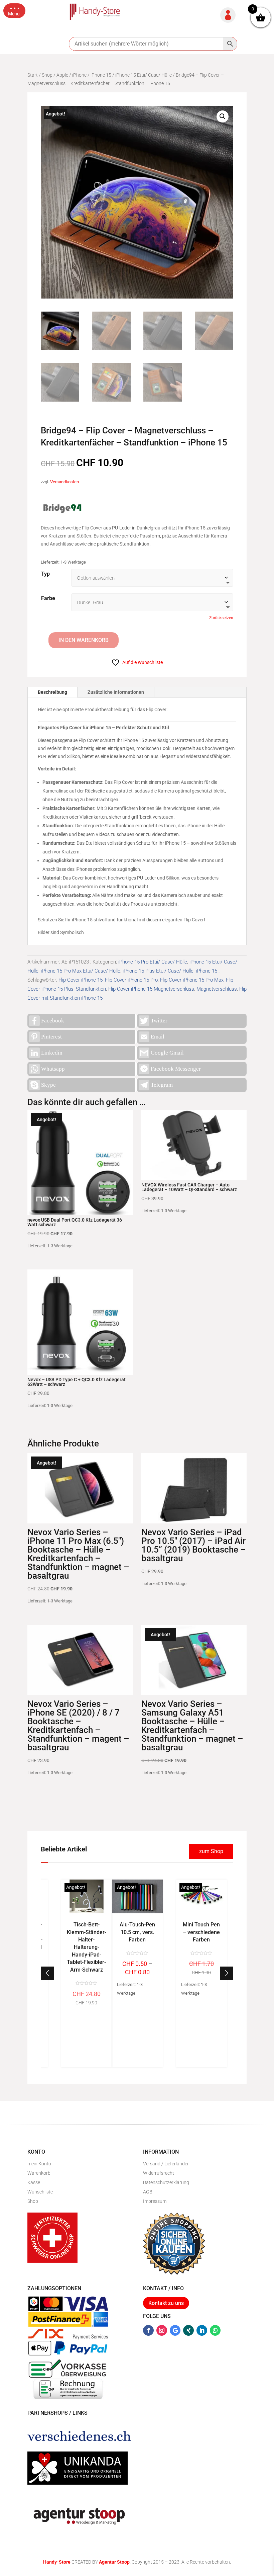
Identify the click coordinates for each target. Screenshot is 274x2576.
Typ (45, 574)
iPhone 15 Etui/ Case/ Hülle (144, 75)
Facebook (53, 1021)
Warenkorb (39, 2173)
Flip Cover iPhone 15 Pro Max (192, 980)
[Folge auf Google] (175, 2330)
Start (33, 75)
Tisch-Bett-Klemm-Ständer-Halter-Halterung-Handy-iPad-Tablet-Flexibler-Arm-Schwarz (87, 1947)
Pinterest (51, 1037)
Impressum (155, 2201)
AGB (148, 2192)
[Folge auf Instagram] (162, 2330)
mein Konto (39, 2164)
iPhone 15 (101, 75)
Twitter (159, 1021)
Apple (62, 75)
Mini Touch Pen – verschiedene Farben (201, 1932)
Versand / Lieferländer (166, 2164)
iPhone (79, 75)
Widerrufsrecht (159, 2173)
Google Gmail (167, 1053)
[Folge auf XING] (188, 2330)
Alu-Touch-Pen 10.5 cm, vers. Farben (137, 1932)
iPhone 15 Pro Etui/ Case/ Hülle (153, 962)
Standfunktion (91, 989)
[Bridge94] (62, 509)
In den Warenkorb (84, 640)
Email (158, 1037)
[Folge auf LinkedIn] (202, 2330)
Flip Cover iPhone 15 (81, 980)
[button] (14, 11)
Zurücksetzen (221, 618)
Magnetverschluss (217, 989)
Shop (47, 75)
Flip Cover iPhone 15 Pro (131, 980)
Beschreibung (52, 692)
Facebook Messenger (176, 1069)
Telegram (162, 1085)
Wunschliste (40, 2192)
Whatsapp (53, 1069)
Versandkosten (64, 482)
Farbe (48, 598)
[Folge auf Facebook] (148, 2330)
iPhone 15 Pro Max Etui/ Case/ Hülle (81, 971)
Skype (48, 1085)
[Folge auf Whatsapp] (215, 2330)
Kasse (34, 2182)
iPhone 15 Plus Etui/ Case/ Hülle (158, 971)
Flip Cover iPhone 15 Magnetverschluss (151, 989)
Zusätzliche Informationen (116, 692)
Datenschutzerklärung (166, 2182)
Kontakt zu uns (166, 2303)
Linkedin (52, 1053)
